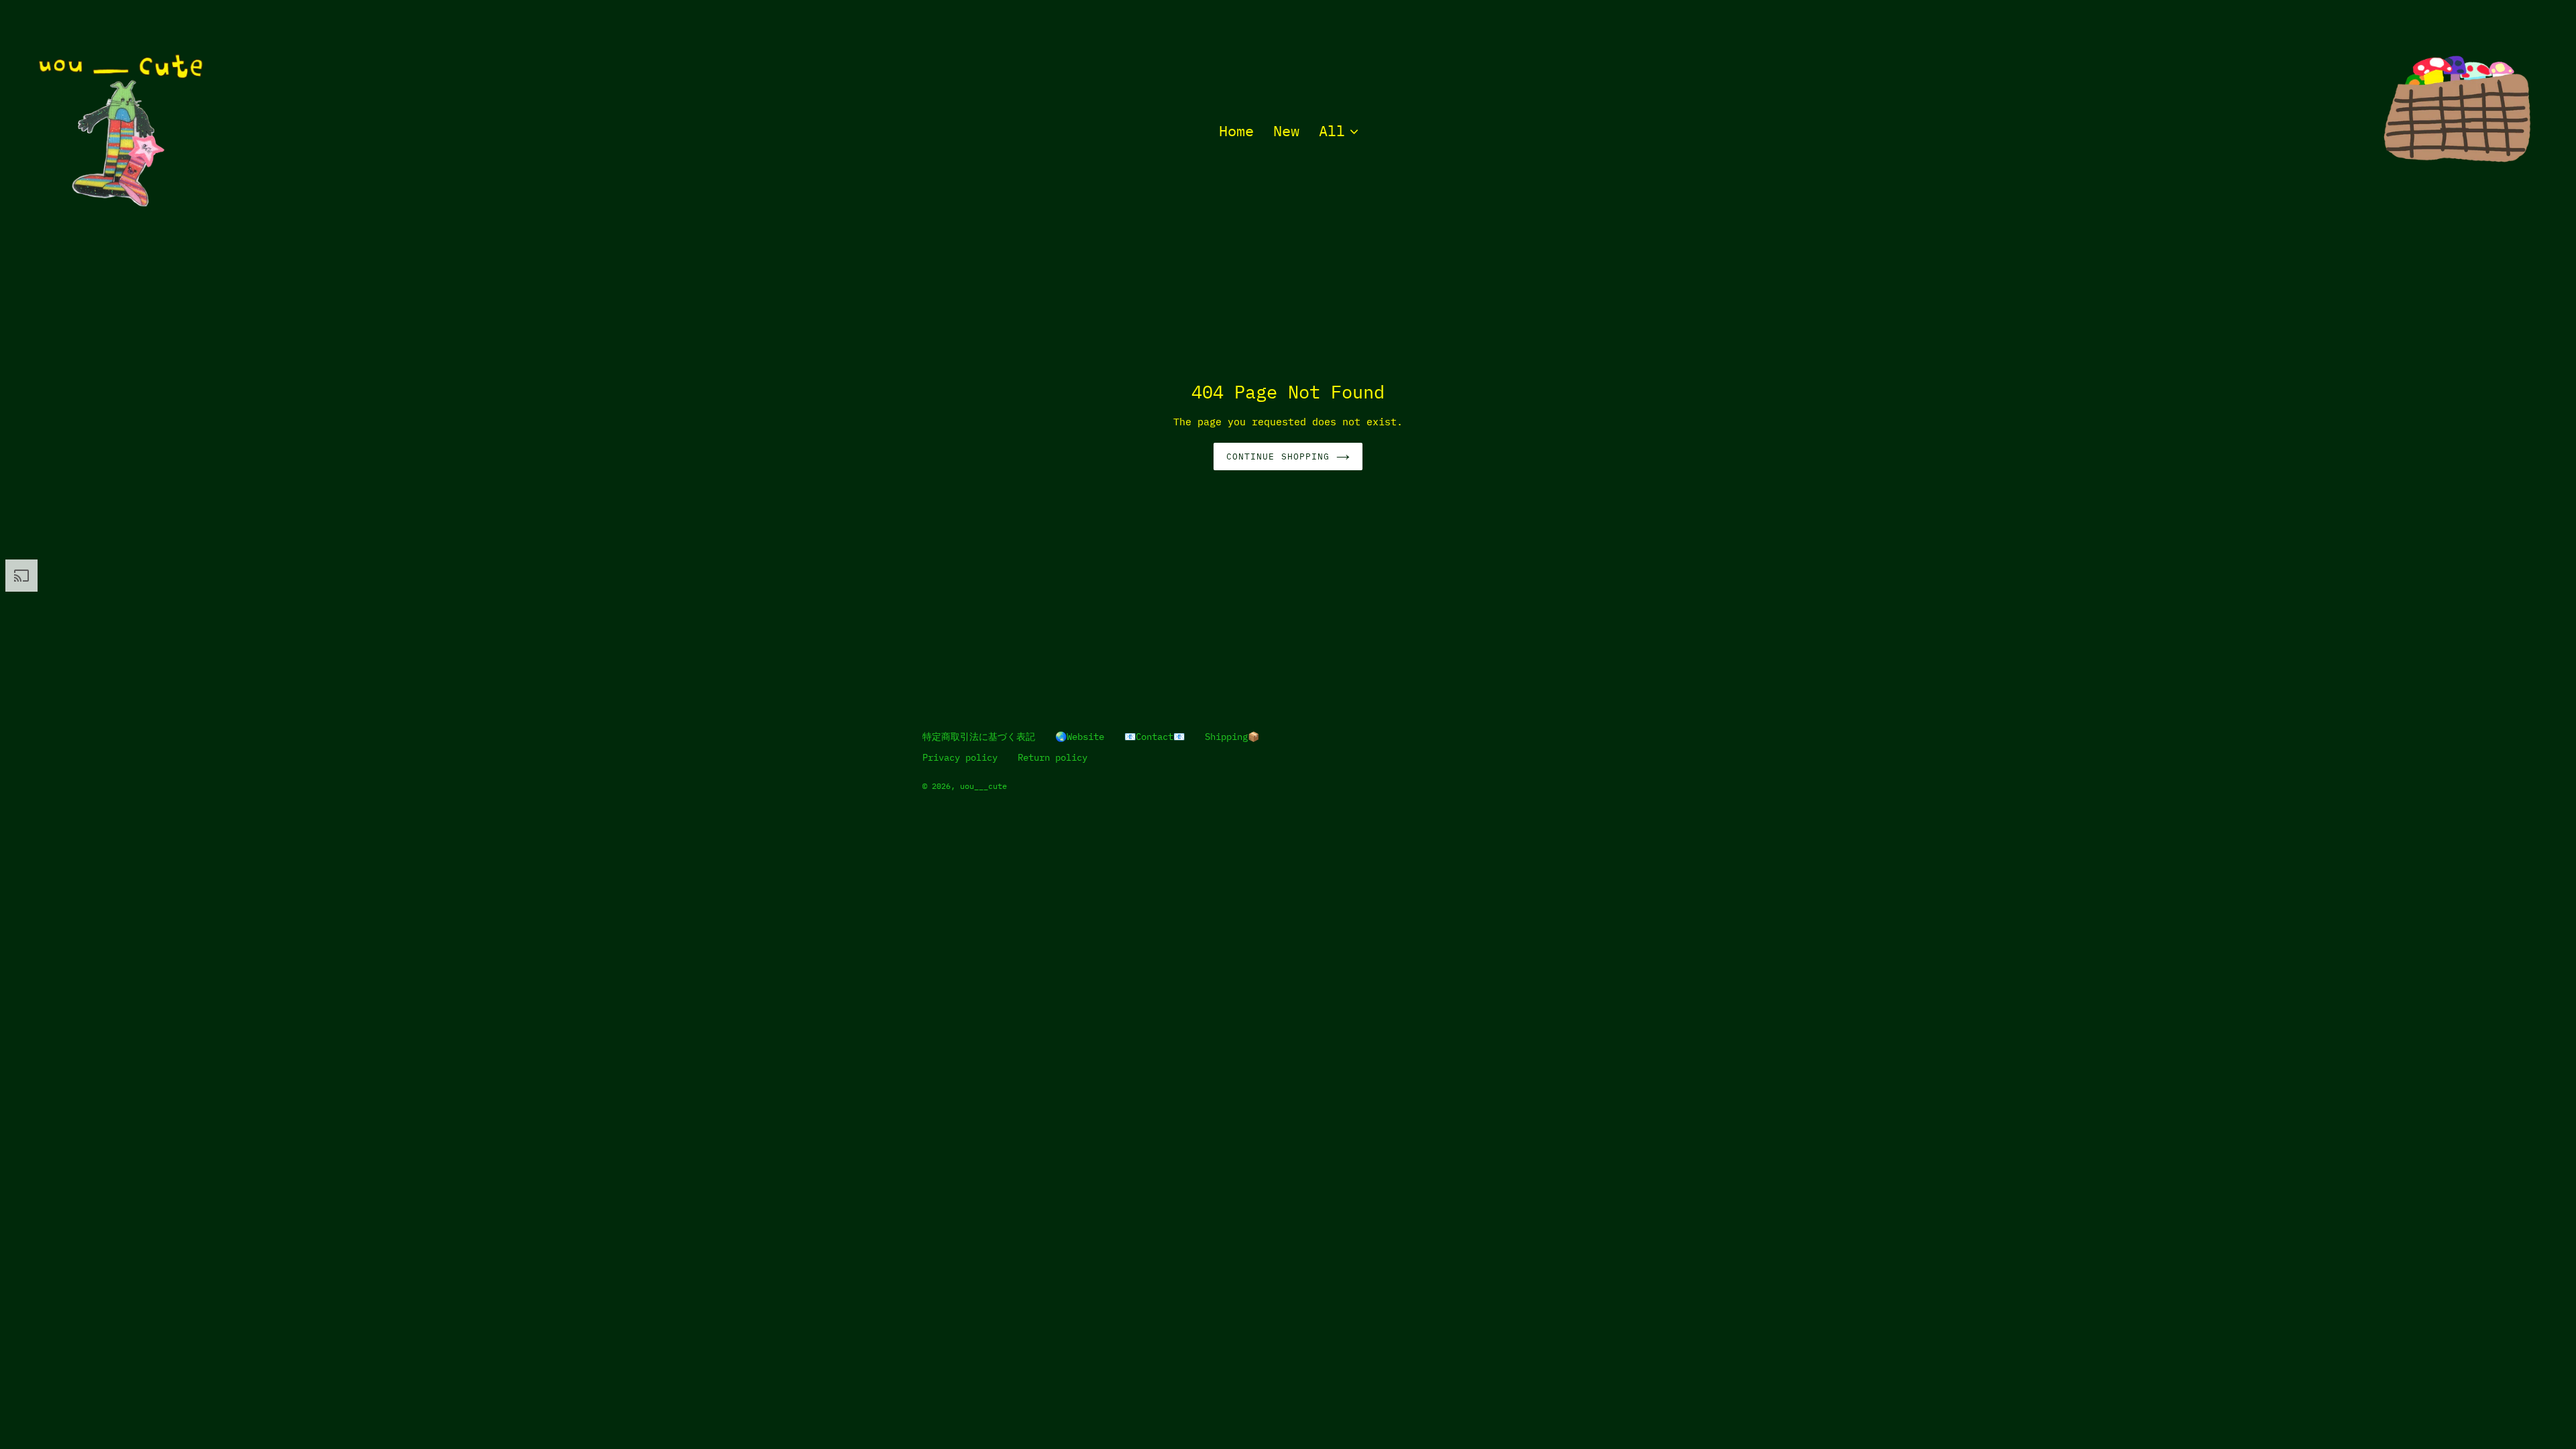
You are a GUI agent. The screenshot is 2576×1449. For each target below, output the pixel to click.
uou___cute (983, 786)
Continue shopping (1278, 457)
